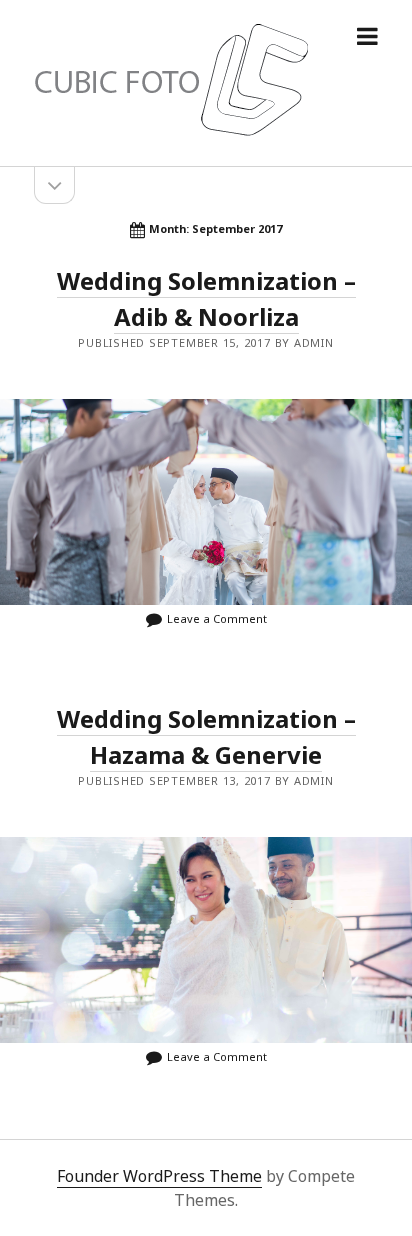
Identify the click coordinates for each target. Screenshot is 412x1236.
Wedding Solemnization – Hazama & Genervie (206, 940)
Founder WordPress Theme (159, 1176)
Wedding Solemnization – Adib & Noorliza (206, 502)
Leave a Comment (217, 618)
